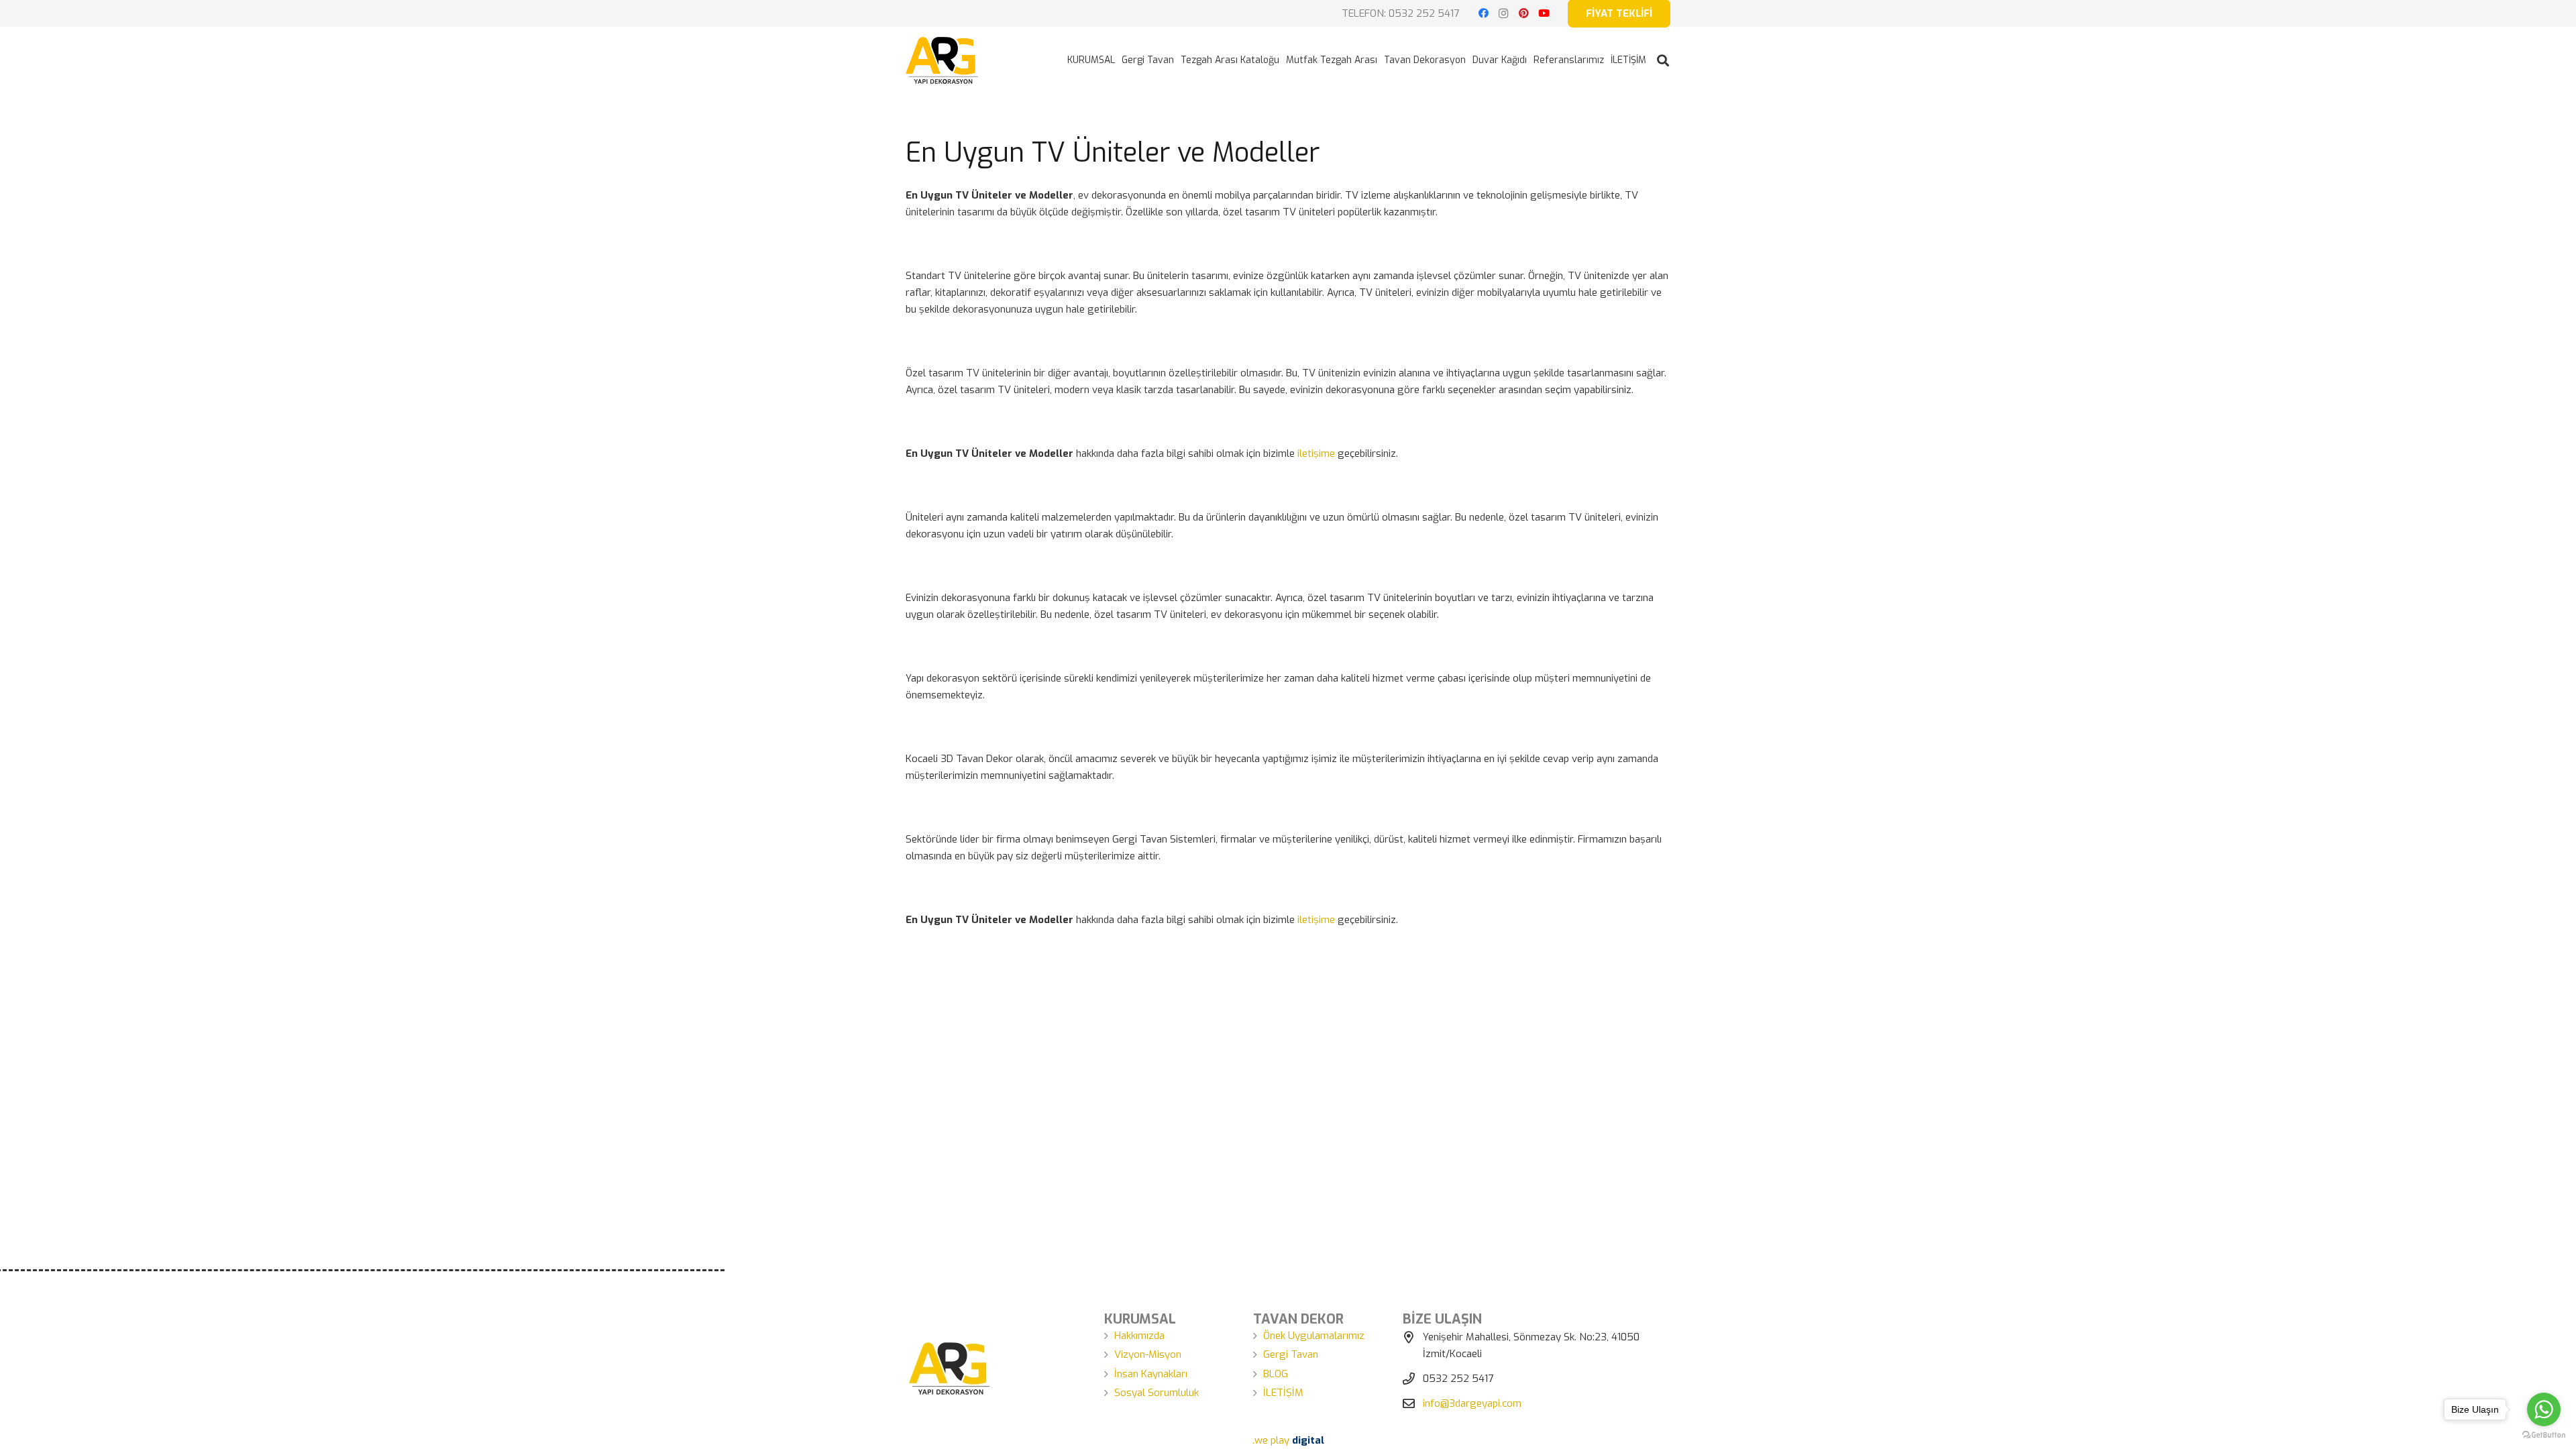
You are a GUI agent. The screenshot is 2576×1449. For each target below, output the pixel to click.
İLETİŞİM (1283, 1393)
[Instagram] (1503, 13)
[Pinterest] (1523, 13)
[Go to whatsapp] (2544, 1409)
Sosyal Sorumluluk (1157, 1393)
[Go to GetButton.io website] (2544, 1435)
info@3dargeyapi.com (1472, 1403)
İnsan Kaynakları (1151, 1374)
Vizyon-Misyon (1148, 1354)
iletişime (1316, 453)
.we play (1288, 1440)
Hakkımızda (1139, 1336)
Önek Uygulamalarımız (1314, 1336)
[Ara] (1663, 60)
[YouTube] (1544, 13)
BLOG (1276, 1374)
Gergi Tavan (1291, 1354)
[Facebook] (1483, 13)
